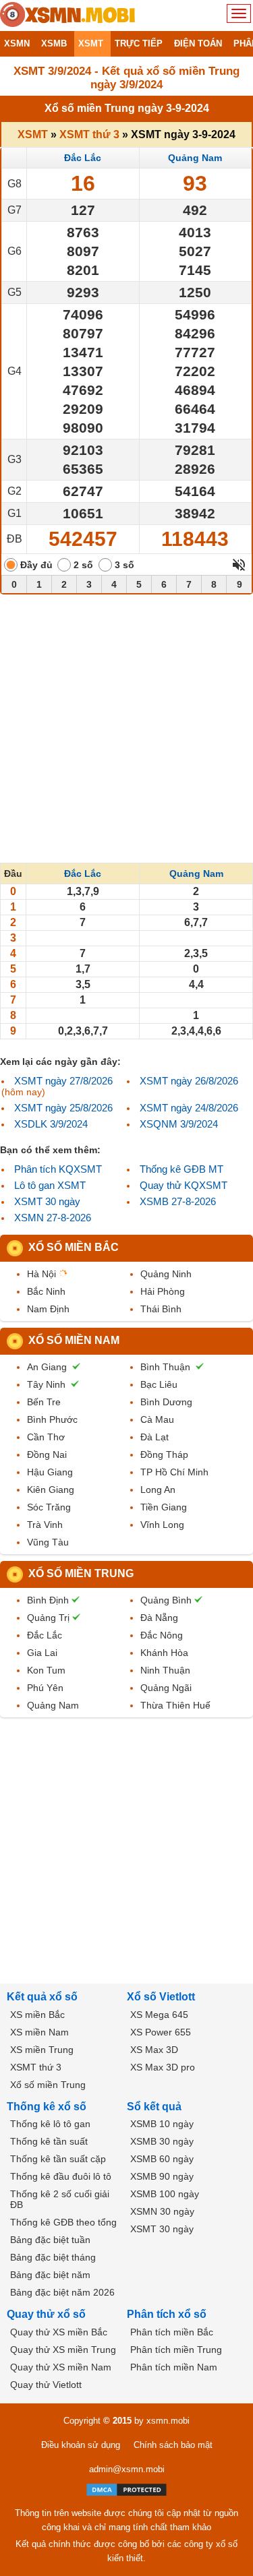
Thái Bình (161, 1309)
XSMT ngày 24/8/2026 (189, 1108)
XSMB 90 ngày (162, 2176)
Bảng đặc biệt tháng (53, 2257)
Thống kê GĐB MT (181, 1169)
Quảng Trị (48, 1618)
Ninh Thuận (165, 1670)
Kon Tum (46, 1670)
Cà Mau (157, 1419)
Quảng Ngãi (166, 1688)
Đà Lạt (154, 1437)
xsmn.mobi (168, 2421)
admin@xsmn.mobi (127, 2469)
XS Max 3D (154, 2050)
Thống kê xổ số (47, 2107)
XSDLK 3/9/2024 (51, 1124)
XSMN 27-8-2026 (53, 1218)
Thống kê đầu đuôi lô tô (61, 2176)
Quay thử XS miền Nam (61, 2367)
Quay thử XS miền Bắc (59, 2332)
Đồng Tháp (164, 1454)
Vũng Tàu (48, 1542)
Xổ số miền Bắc (74, 1247)
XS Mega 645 (159, 2015)
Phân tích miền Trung (176, 2350)
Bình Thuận (165, 1367)
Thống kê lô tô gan (50, 2124)
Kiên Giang (51, 1490)
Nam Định (48, 1309)
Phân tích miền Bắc (172, 2332)
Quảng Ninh (166, 1274)
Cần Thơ (46, 1437)
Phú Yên (45, 1688)
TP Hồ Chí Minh (174, 1472)
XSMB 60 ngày (162, 2159)
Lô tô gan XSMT (50, 1185)
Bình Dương (166, 1402)
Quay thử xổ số (46, 2314)
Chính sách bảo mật (173, 2445)
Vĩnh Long (162, 1525)
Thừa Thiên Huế (175, 1705)
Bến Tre (44, 1402)
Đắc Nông (162, 1635)
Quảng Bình (166, 1600)
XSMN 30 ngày (162, 2211)
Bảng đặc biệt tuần (50, 2240)
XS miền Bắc (37, 2015)
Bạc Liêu (159, 1384)
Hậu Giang (50, 1472)
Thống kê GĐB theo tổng (63, 2222)
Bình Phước (52, 1419)
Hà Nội (41, 1274)
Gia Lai (42, 1653)
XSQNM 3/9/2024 (179, 1124)
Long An (158, 1490)
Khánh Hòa (164, 1653)
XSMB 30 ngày (162, 2141)
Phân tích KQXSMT (58, 1169)
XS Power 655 (161, 2032)
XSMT (33, 134)
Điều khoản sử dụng (81, 2445)
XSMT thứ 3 (89, 134)
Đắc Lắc (83, 158)
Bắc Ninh (46, 1291)
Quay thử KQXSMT (184, 1185)
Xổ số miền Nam (74, 1340)
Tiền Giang (164, 1507)
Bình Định (48, 1600)
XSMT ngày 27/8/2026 (63, 1081)
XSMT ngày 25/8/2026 (63, 1108)
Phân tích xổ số (167, 2314)
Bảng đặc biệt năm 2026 (62, 2292)
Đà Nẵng (159, 1618)
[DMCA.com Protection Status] (126, 2490)
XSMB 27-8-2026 (178, 1201)
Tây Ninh (46, 1384)
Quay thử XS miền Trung (63, 2350)
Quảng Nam (195, 158)
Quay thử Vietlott (46, 2385)
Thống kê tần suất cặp (58, 2159)
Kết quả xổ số (42, 1997)
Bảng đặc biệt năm (50, 2275)
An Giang (47, 1367)
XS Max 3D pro (163, 2067)
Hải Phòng (163, 1291)
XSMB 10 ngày (162, 2124)
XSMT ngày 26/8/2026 (189, 1081)
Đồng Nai (47, 1454)
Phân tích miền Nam (174, 2367)
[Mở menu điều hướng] (239, 13)
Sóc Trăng (49, 1507)
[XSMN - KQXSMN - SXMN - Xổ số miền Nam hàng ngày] (67, 16)
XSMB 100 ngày (165, 2194)
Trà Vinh (45, 1525)
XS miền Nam (39, 2032)
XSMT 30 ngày (47, 1201)
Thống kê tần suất (49, 2141)
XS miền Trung (42, 2050)
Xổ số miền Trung (81, 1573)
